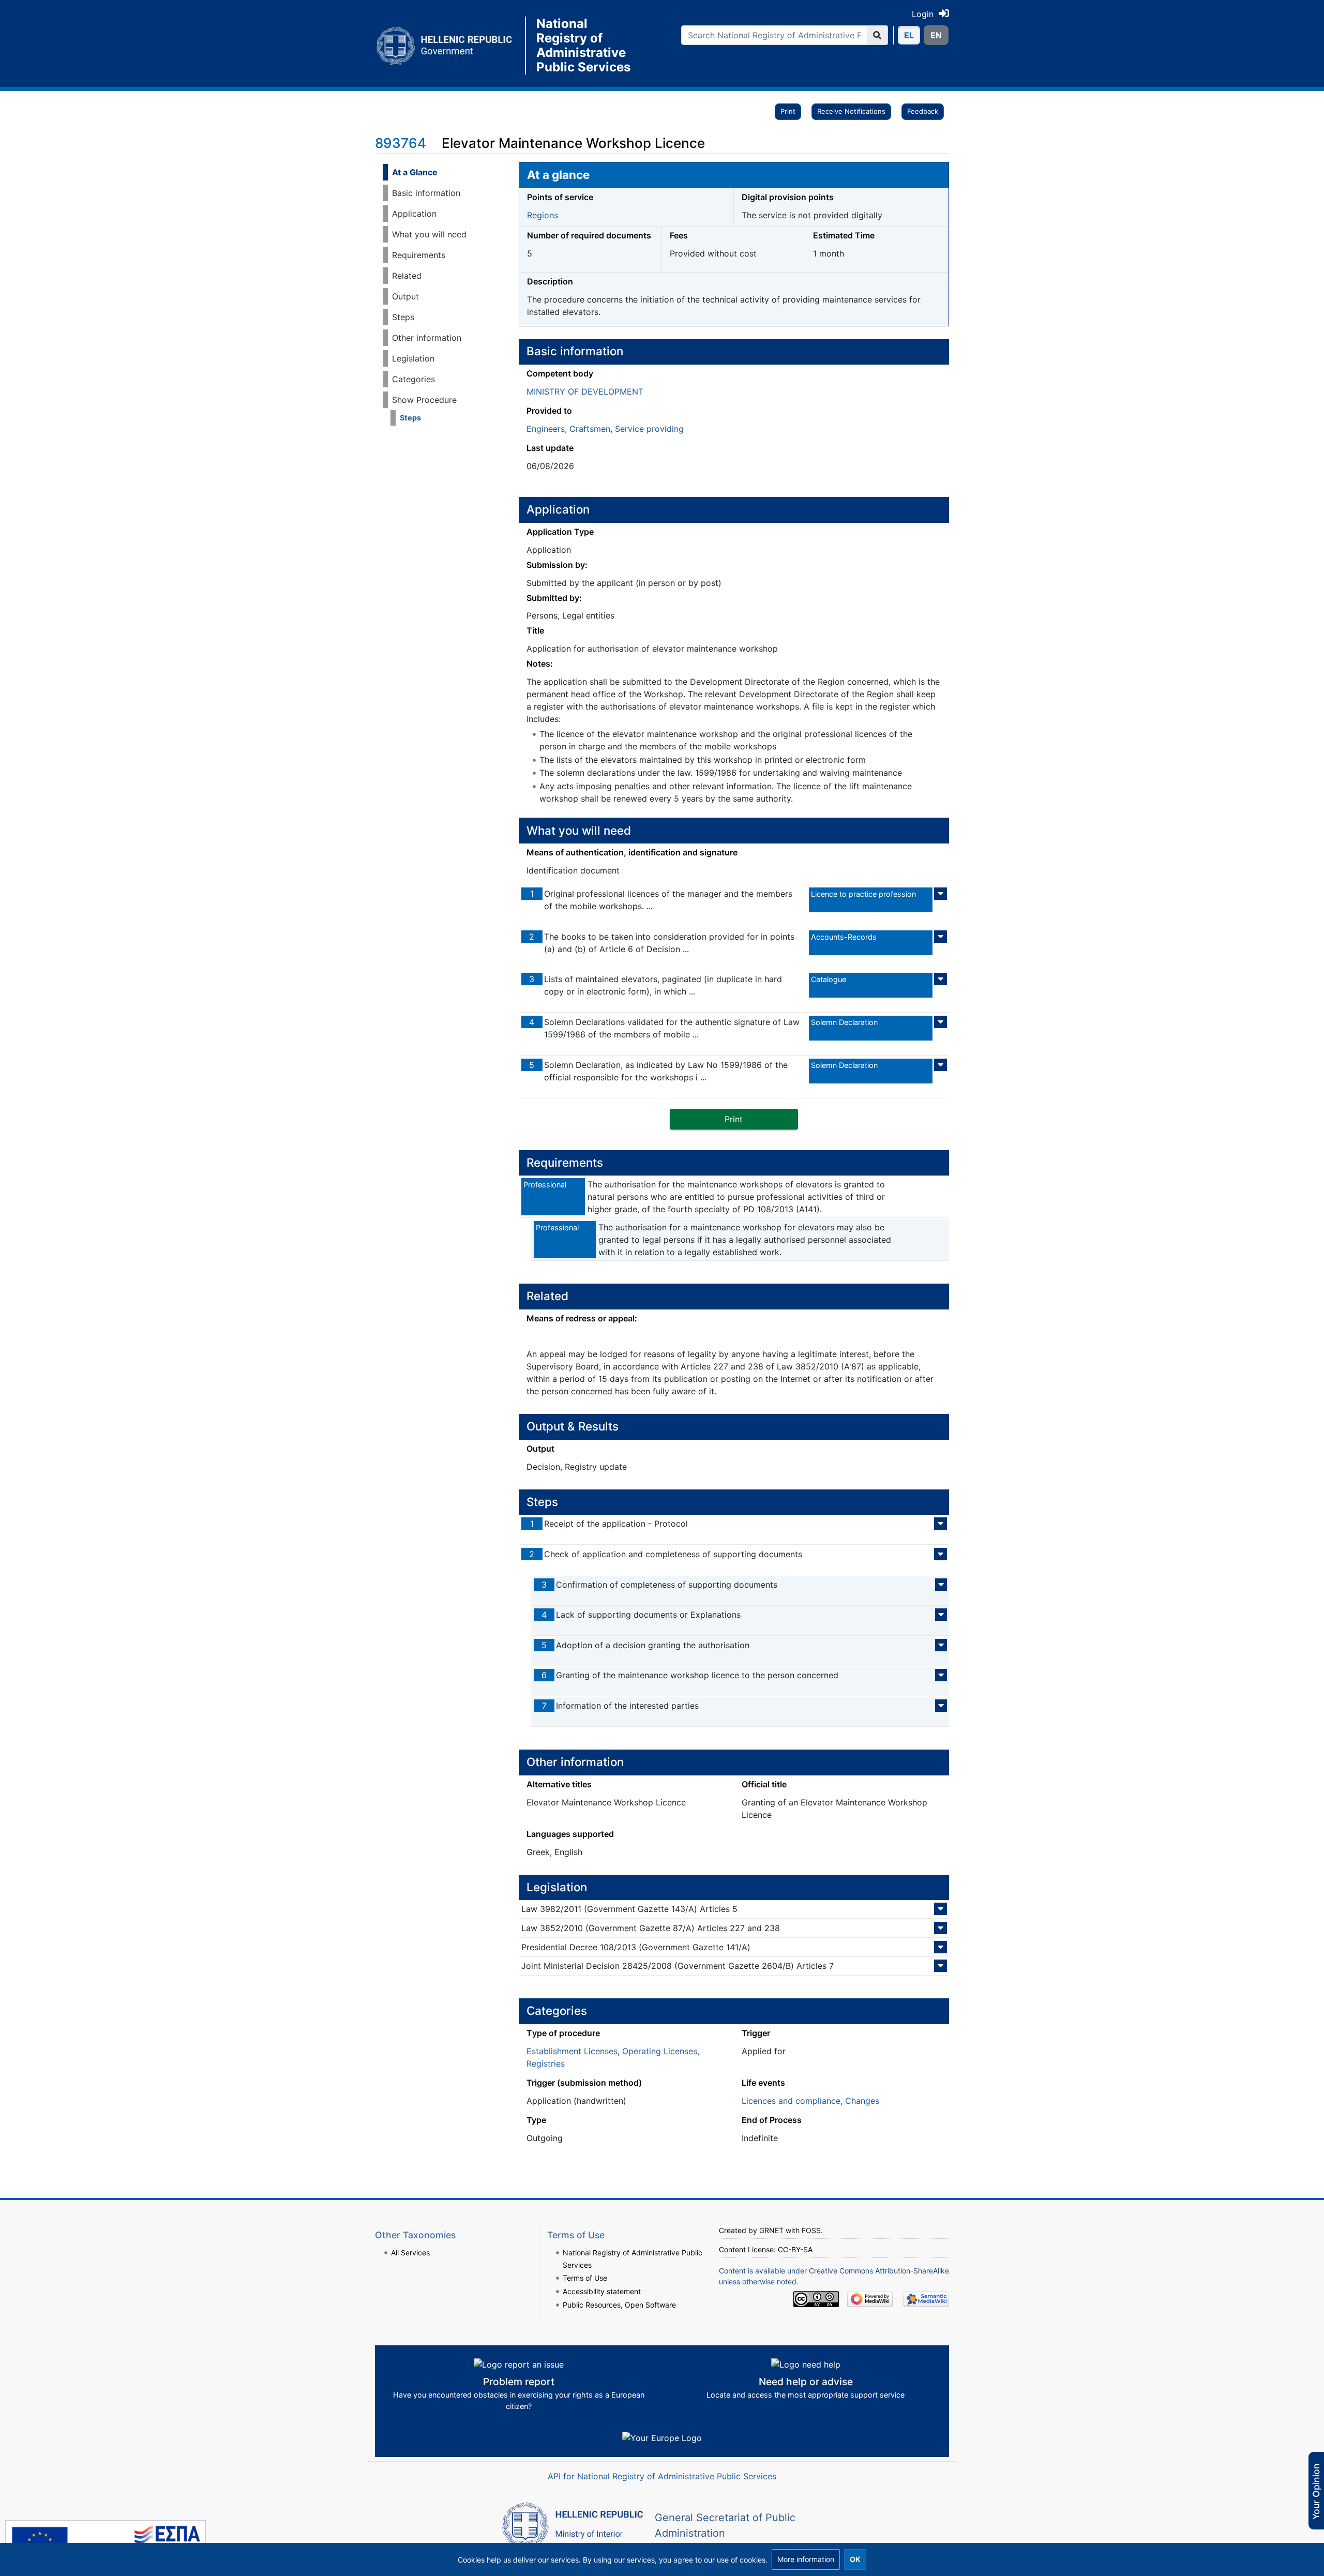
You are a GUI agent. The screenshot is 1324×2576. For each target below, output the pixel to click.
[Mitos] (450, 46)
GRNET (771, 2230)
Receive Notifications (851, 111)
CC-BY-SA (795, 2249)
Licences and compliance (791, 2101)
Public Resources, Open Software (619, 2305)
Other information (427, 338)
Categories (413, 379)
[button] (806, 2559)
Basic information (426, 193)
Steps (403, 317)
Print (788, 111)
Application (414, 214)
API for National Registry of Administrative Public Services (662, 2476)
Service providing (649, 429)
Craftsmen (590, 429)
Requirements (419, 255)
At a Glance (415, 172)
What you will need (429, 234)
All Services (410, 2253)
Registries (546, 2063)
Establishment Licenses (572, 2051)
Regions (543, 215)
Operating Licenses (660, 2051)
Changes (862, 2101)
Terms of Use (585, 2278)
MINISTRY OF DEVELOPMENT (585, 391)
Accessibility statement (602, 2291)
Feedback (923, 111)
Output (405, 296)
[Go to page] (877, 35)
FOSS (811, 2230)
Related (407, 276)
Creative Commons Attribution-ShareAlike (879, 2271)
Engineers (546, 429)
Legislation (413, 358)
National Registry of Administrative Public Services (583, 46)
